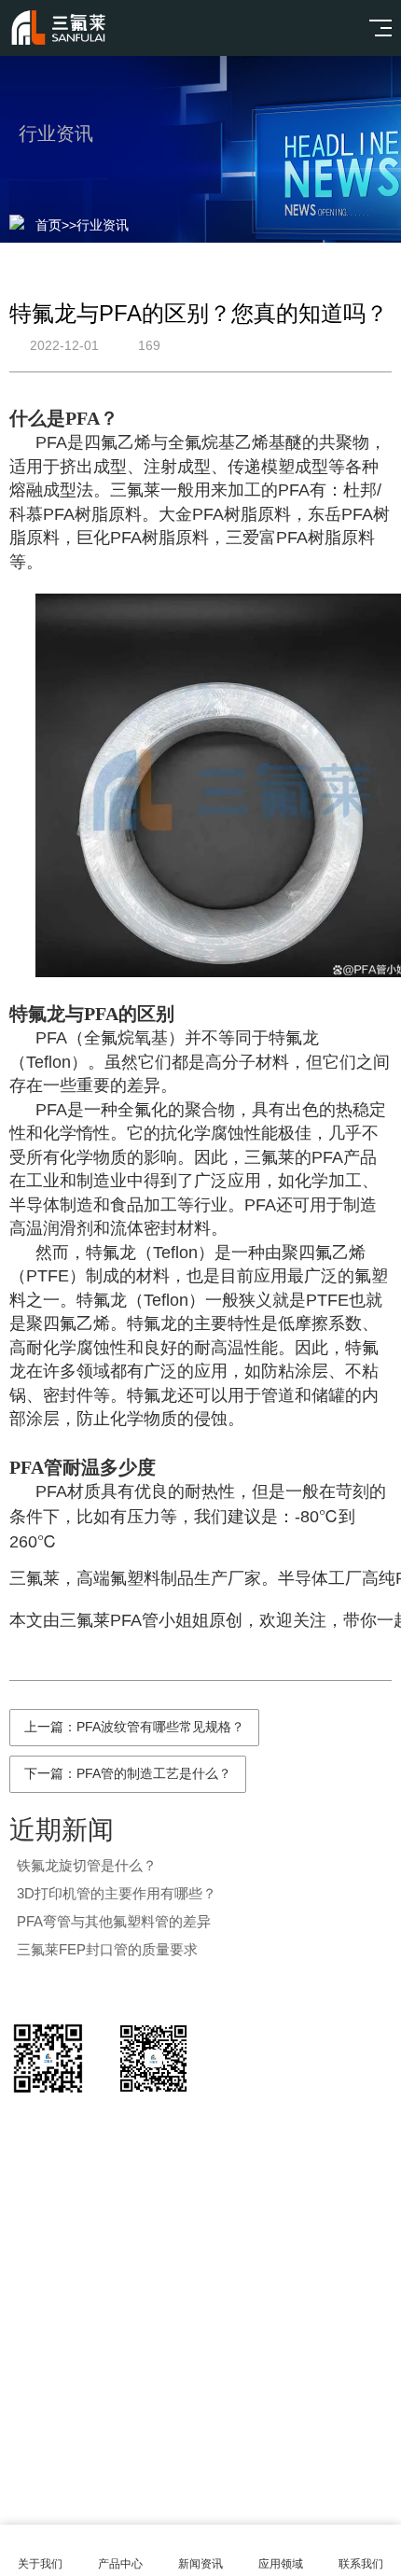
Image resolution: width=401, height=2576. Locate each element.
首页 (48, 225)
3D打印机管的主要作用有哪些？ (117, 1893)
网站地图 (200, 2503)
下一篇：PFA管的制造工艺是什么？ (128, 1773)
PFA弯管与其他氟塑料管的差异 (114, 1921)
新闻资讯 (200, 2564)
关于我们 (40, 2564)
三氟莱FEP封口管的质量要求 (107, 1949)
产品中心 (120, 2564)
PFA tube (290, 2353)
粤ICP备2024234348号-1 (227, 2457)
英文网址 (155, 2353)
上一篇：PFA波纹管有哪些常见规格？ (134, 1727)
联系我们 (361, 2564)
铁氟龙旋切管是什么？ (87, 1865)
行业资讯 (103, 225)
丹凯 (222, 2353)
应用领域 (281, 2564)
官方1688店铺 (56, 2353)
